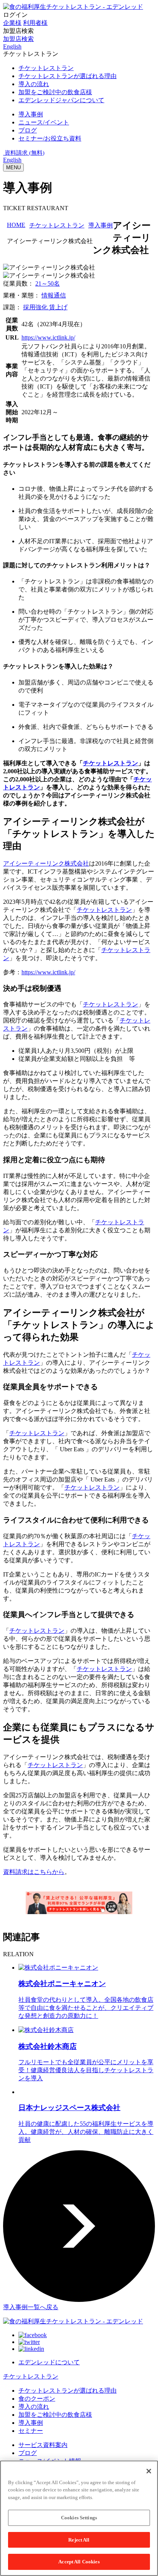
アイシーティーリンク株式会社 (46, 863)
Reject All (79, 2540)
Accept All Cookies (79, 2562)
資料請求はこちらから (34, 1872)
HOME (16, 225)
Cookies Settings (79, 2518)
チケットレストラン (57, 225)
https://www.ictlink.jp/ (48, 337)
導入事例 (100, 225)
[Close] (149, 2471)
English (12, 160)
